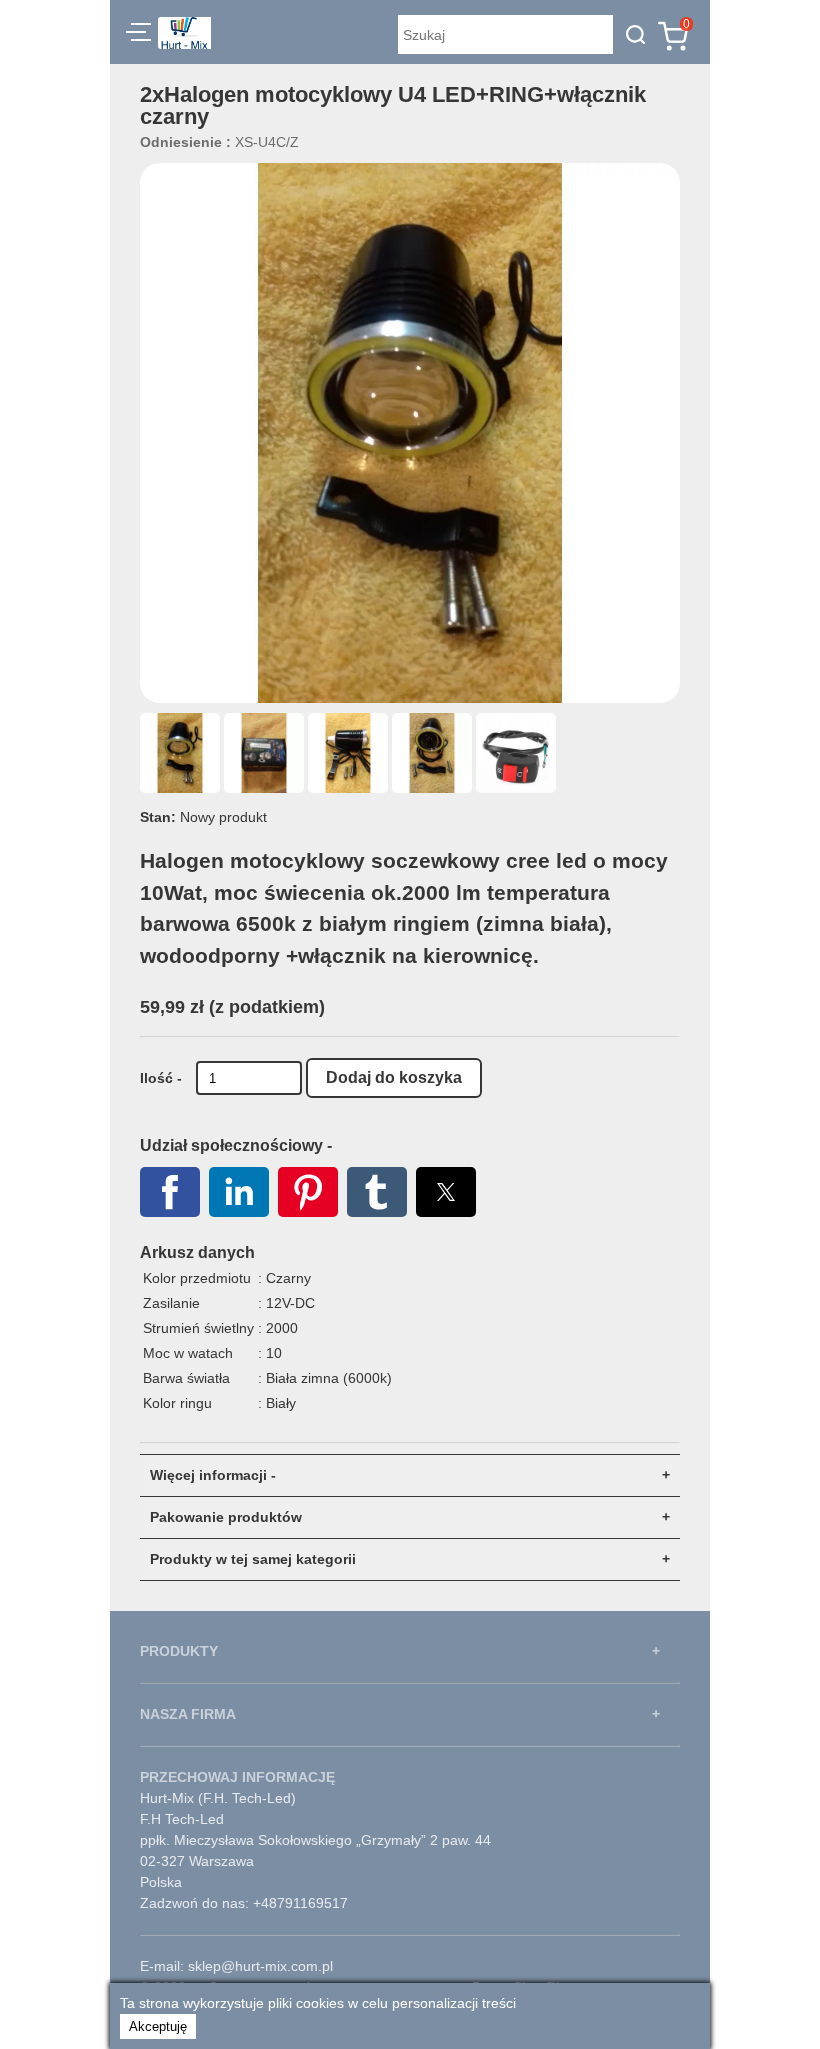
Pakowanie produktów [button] (226, 1517)
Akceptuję (158, 2026)
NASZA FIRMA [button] (188, 1714)
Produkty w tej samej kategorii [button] (253, 1559)
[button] (138, 35)
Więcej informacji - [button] (213, 1475)
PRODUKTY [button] (179, 1651)
